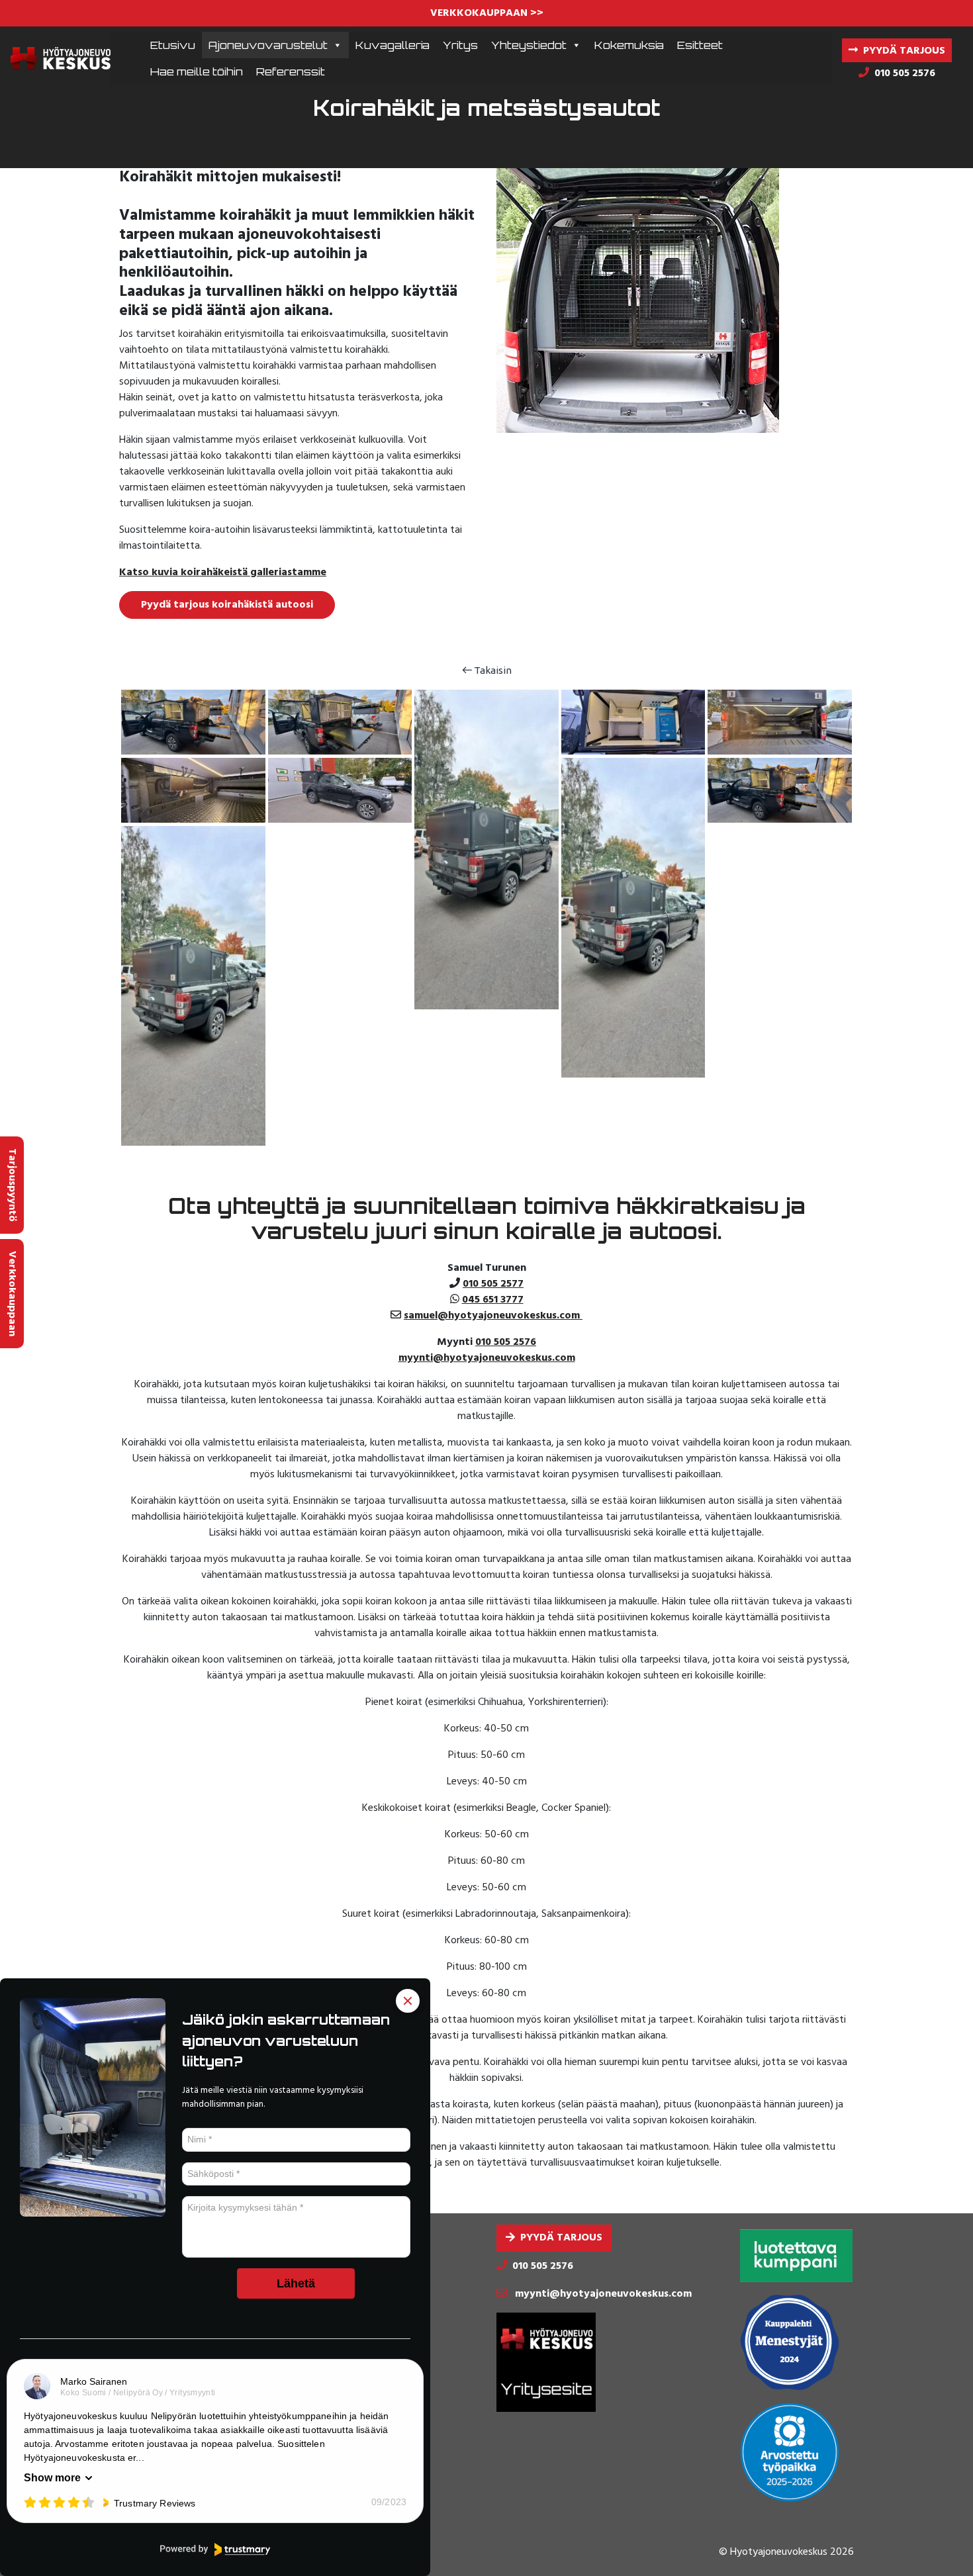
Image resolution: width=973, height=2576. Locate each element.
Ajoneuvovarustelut (268, 45)
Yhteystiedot (529, 45)
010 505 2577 (493, 1284)
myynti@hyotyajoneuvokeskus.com (487, 1358)
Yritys (460, 45)
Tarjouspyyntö (12, 1185)
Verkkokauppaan (12, 1294)
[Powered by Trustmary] (215, 2550)
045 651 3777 (493, 1300)
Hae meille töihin (197, 71)
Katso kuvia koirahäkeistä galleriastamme (223, 573)
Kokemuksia (629, 45)
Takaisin (492, 670)
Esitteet (700, 45)
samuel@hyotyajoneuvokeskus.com (493, 1316)
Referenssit (291, 71)
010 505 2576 (506, 1342)
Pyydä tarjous (561, 2238)
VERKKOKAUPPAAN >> (487, 13)
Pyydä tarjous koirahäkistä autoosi (227, 605)
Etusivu (173, 45)
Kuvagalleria (393, 45)
